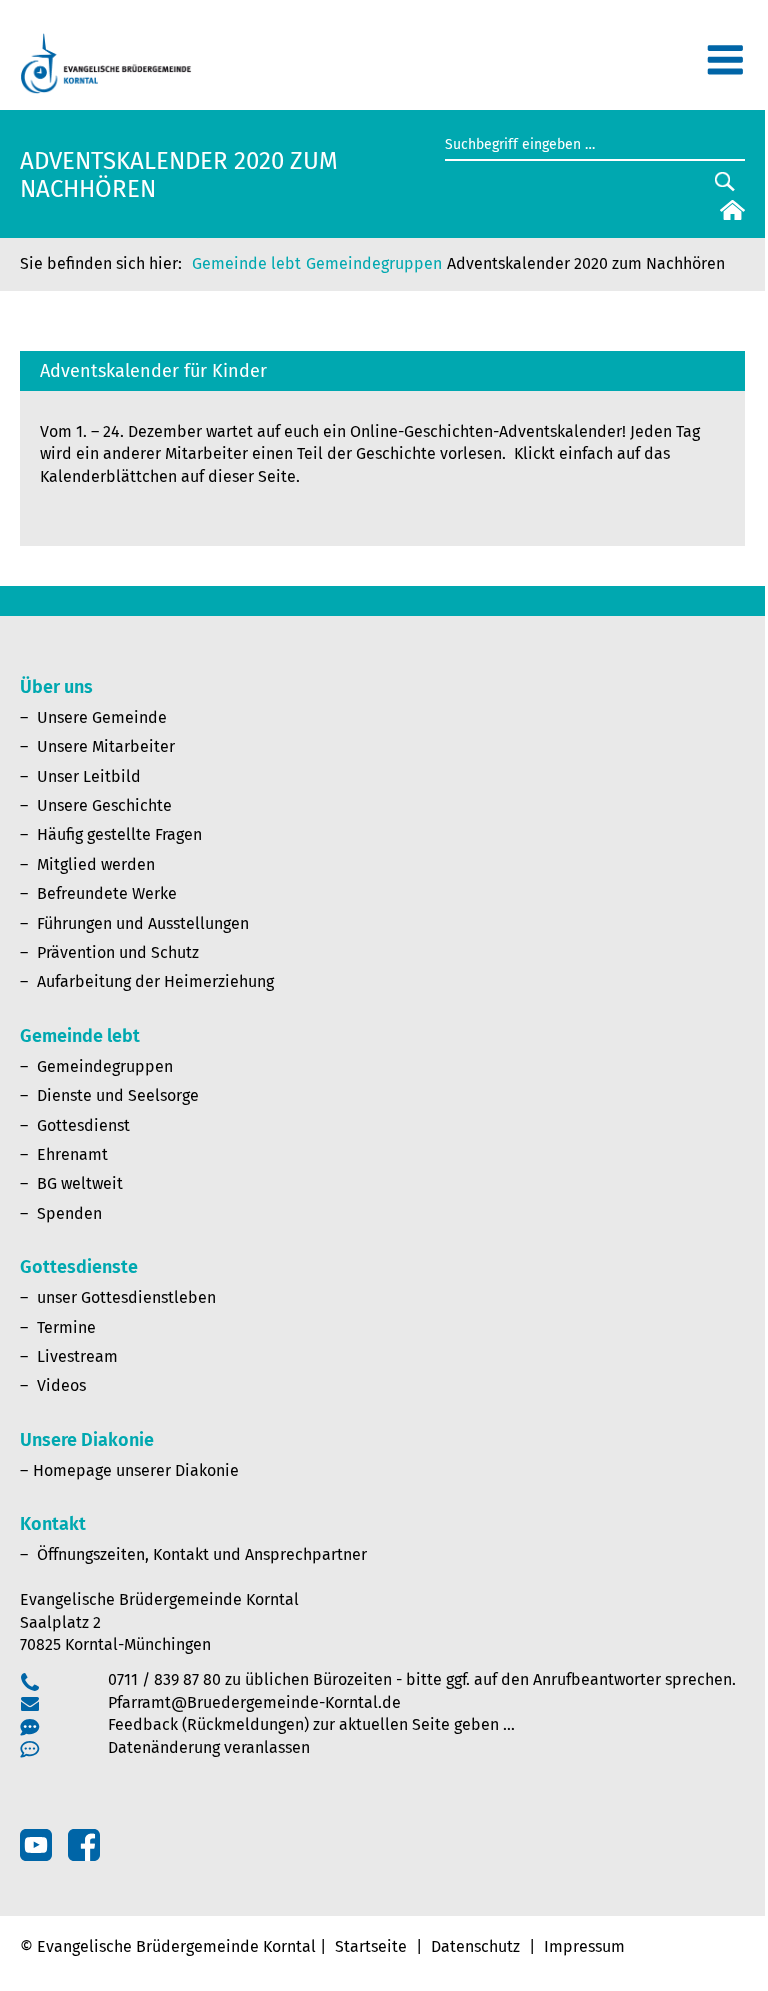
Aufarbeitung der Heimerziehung (155, 981)
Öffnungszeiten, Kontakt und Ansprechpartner (202, 1554)
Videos (61, 1385)
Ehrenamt (72, 1154)
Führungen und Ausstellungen (143, 923)
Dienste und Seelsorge (118, 1095)
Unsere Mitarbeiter (106, 746)
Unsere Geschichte (104, 805)
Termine (66, 1327)
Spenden (69, 1213)
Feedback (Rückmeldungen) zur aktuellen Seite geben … (311, 1724)
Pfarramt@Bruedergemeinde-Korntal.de (254, 1702)
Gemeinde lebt (246, 263)
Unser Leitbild (89, 776)
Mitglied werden (96, 864)
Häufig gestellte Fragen (119, 834)
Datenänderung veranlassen (209, 1747)
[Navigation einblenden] (725, 68)
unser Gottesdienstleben (126, 1297)
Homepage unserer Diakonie (136, 1470)
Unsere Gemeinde (102, 717)
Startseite (371, 1946)
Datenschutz (475, 1946)
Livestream (77, 1356)
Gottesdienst (83, 1125)
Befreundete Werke (107, 893)
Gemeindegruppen (374, 263)
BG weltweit (80, 1183)
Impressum (584, 1946)
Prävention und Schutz (118, 952)
